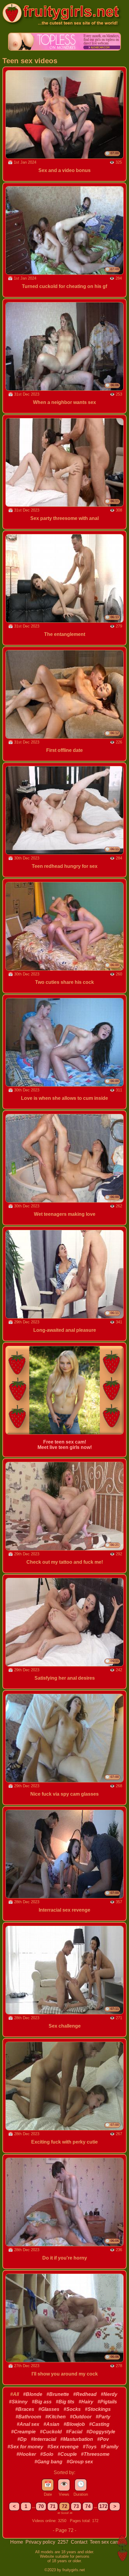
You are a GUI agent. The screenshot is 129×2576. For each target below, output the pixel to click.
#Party (103, 2417)
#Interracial (43, 2439)
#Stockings (98, 2409)
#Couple (67, 2454)
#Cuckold (51, 2432)
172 (103, 2506)
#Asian (51, 2424)
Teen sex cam (104, 2542)
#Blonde (33, 2394)
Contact (80, 2542)
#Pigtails (107, 2402)
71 (53, 2506)
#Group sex (80, 2462)
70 (41, 2506)
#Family (110, 2447)
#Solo (47, 2454)
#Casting (99, 2424)
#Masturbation (77, 2439)
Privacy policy (41, 2542)
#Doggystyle (101, 2432)
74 (88, 2506)
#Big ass (42, 2402)
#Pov (103, 2439)
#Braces (25, 2409)
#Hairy (86, 2402)
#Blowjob (74, 2424)
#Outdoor (81, 2417)
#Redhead (85, 2394)
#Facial (74, 2432)
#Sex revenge (63, 2447)
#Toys (90, 2447)
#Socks (72, 2409)
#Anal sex (28, 2424)
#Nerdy (109, 2394)
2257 (64, 2542)
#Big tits (65, 2402)
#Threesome (95, 2454)
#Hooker (26, 2454)
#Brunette (58, 2394)
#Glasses (49, 2409)
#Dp (22, 2439)
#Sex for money (25, 2447)
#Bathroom (28, 2417)
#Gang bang (48, 2462)
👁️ (64, 2484)
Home (17, 2542)
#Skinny (18, 2402)
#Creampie (23, 2432)
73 (76, 2506)
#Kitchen (55, 2417)
